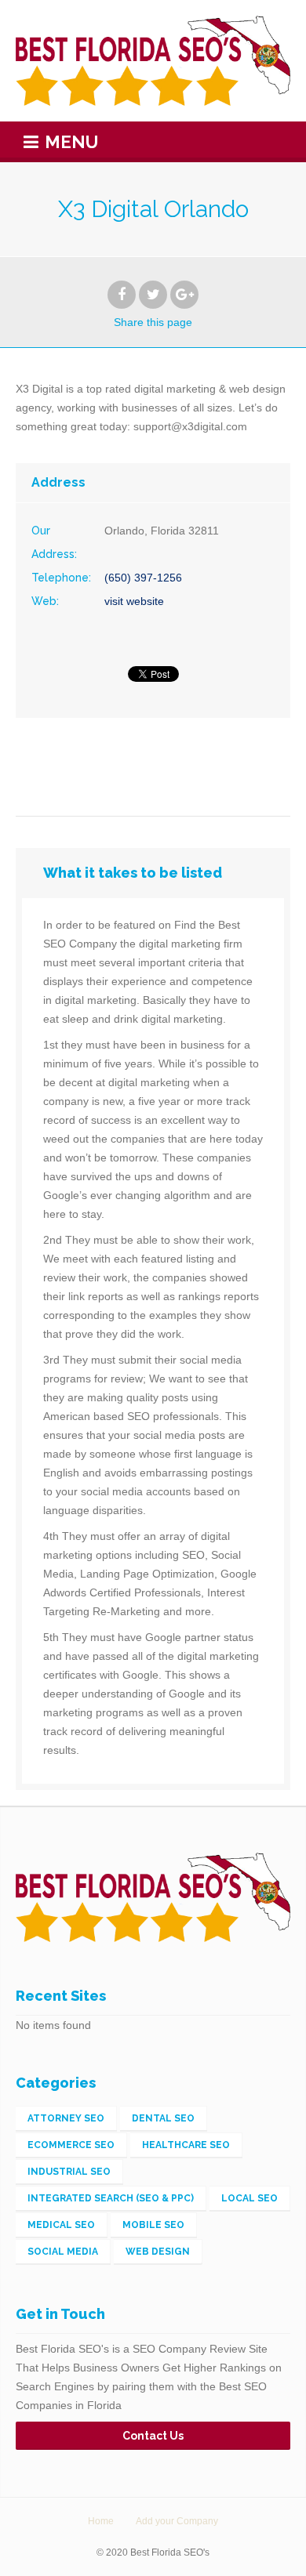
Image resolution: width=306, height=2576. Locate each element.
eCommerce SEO (71, 2145)
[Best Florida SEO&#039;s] (153, 61)
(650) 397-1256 (143, 578)
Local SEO (250, 2198)
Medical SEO (61, 2225)
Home (101, 2521)
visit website (134, 601)
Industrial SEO (69, 2172)
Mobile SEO (153, 2225)
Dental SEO (163, 2118)
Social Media (63, 2252)
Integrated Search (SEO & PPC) (111, 2198)
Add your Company (177, 2521)
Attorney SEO (66, 2118)
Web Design (158, 2252)
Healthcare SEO (186, 2145)
